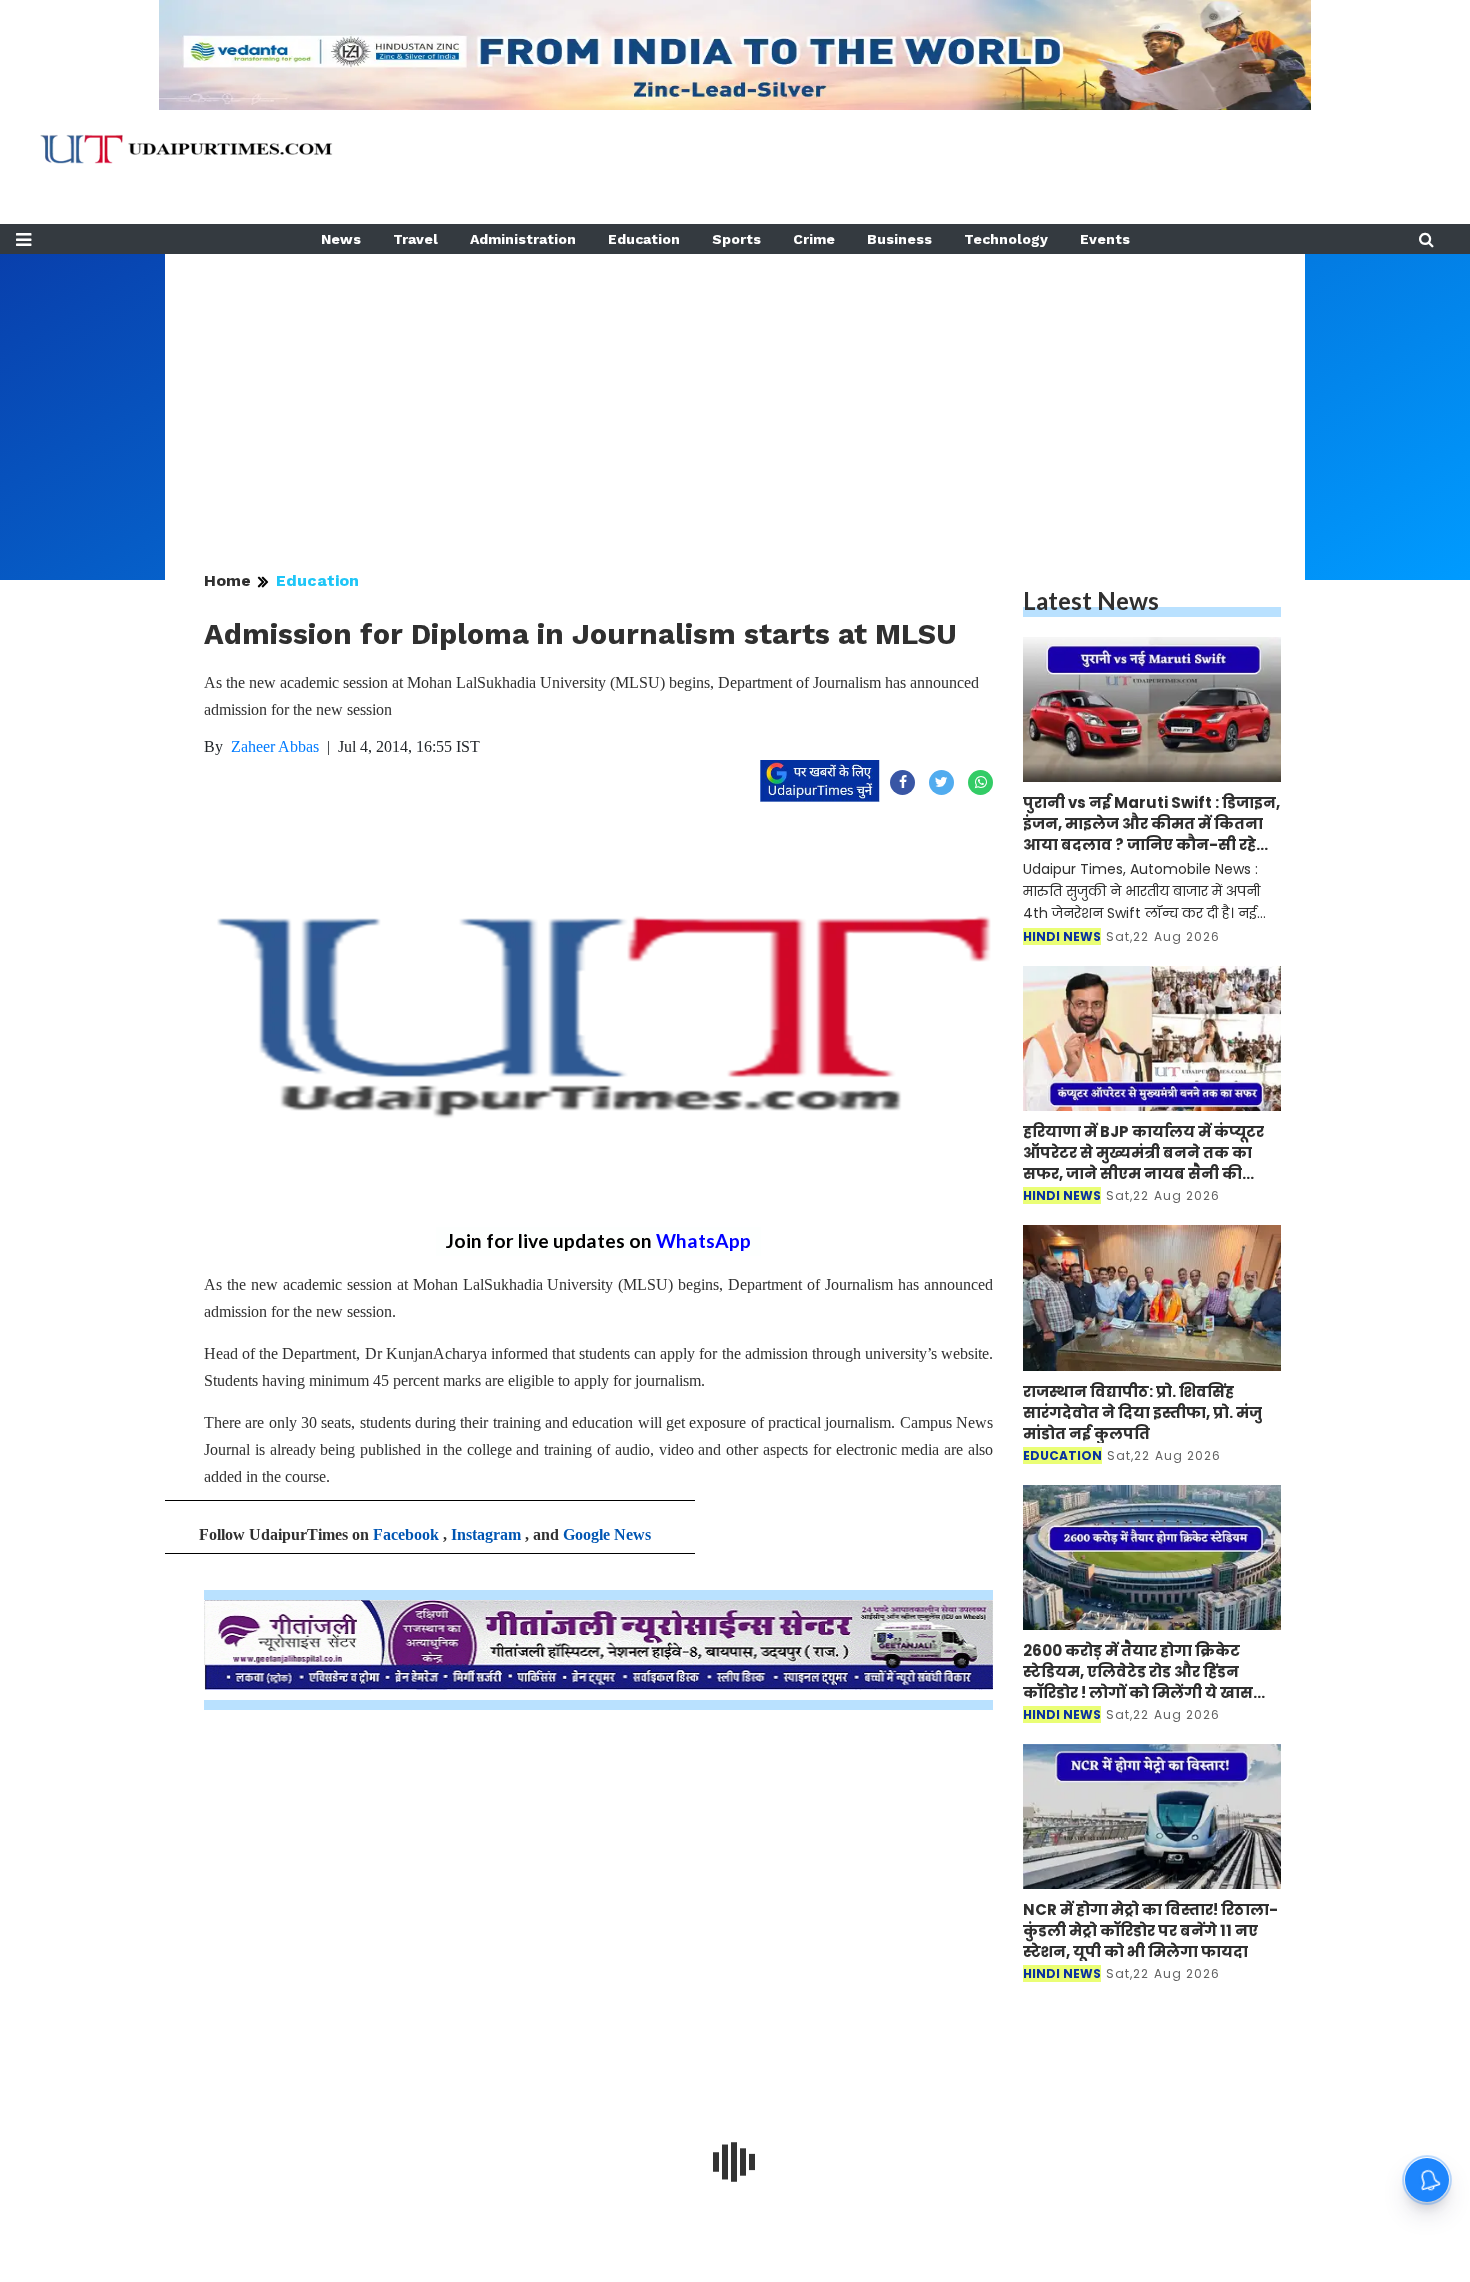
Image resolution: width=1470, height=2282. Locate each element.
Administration (523, 239)
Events (1105, 239)
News (341, 239)
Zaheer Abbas (275, 746)
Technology (1006, 239)
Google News (607, 1534)
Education (644, 239)
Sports (736, 239)
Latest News (1091, 600)
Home (227, 580)
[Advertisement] (735, 394)
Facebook (406, 1534)
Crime (814, 239)
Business (899, 239)
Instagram (486, 1534)
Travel (415, 239)
